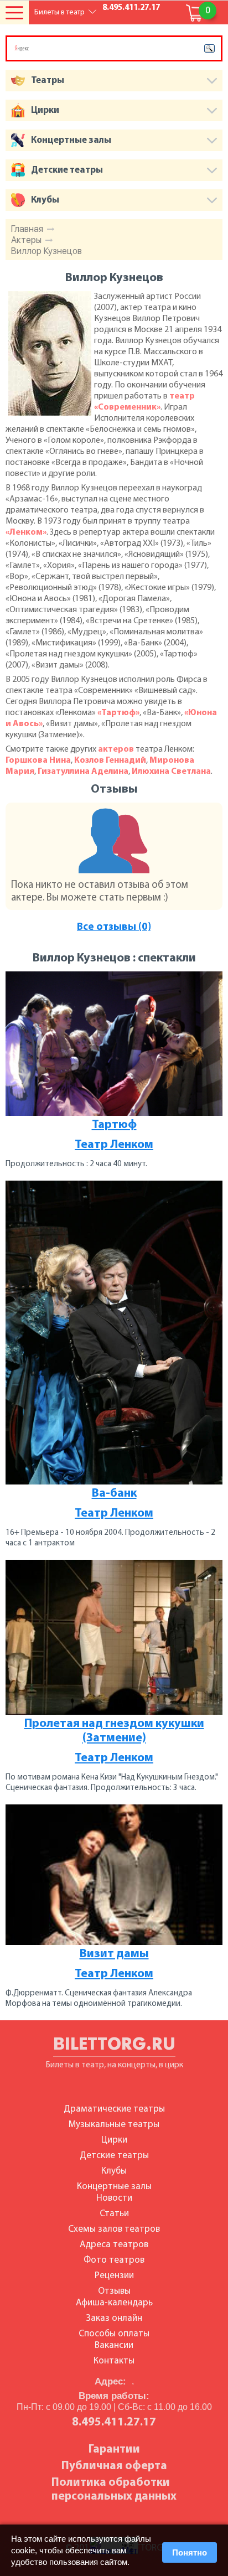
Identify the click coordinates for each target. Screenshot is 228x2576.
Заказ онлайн (114, 2318)
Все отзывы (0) (114, 927)
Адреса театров (114, 2245)
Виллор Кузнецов (46, 251)
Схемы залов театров (114, 2229)
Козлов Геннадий (110, 761)
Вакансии (114, 2345)
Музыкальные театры (114, 2125)
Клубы (114, 2171)
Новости (114, 2198)
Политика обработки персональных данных (114, 2490)
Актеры (26, 240)
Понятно (190, 2552)
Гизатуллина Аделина (83, 772)
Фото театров (114, 2260)
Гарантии (114, 2450)
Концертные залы (114, 2187)
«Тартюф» (118, 713)
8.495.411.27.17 (131, 8)
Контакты (114, 2361)
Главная (27, 229)
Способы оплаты (114, 2334)
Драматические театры (114, 2109)
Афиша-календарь (114, 2303)
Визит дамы (114, 1954)
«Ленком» (26, 532)
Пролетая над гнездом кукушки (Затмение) (114, 1731)
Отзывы (114, 2291)
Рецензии (114, 2276)
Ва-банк (114, 1494)
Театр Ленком (114, 1145)
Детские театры (114, 2156)
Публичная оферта (114, 2466)
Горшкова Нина (38, 761)
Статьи (114, 2214)
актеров (116, 749)
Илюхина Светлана (171, 772)
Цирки (114, 2140)
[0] (195, 13)
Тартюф (114, 1125)
